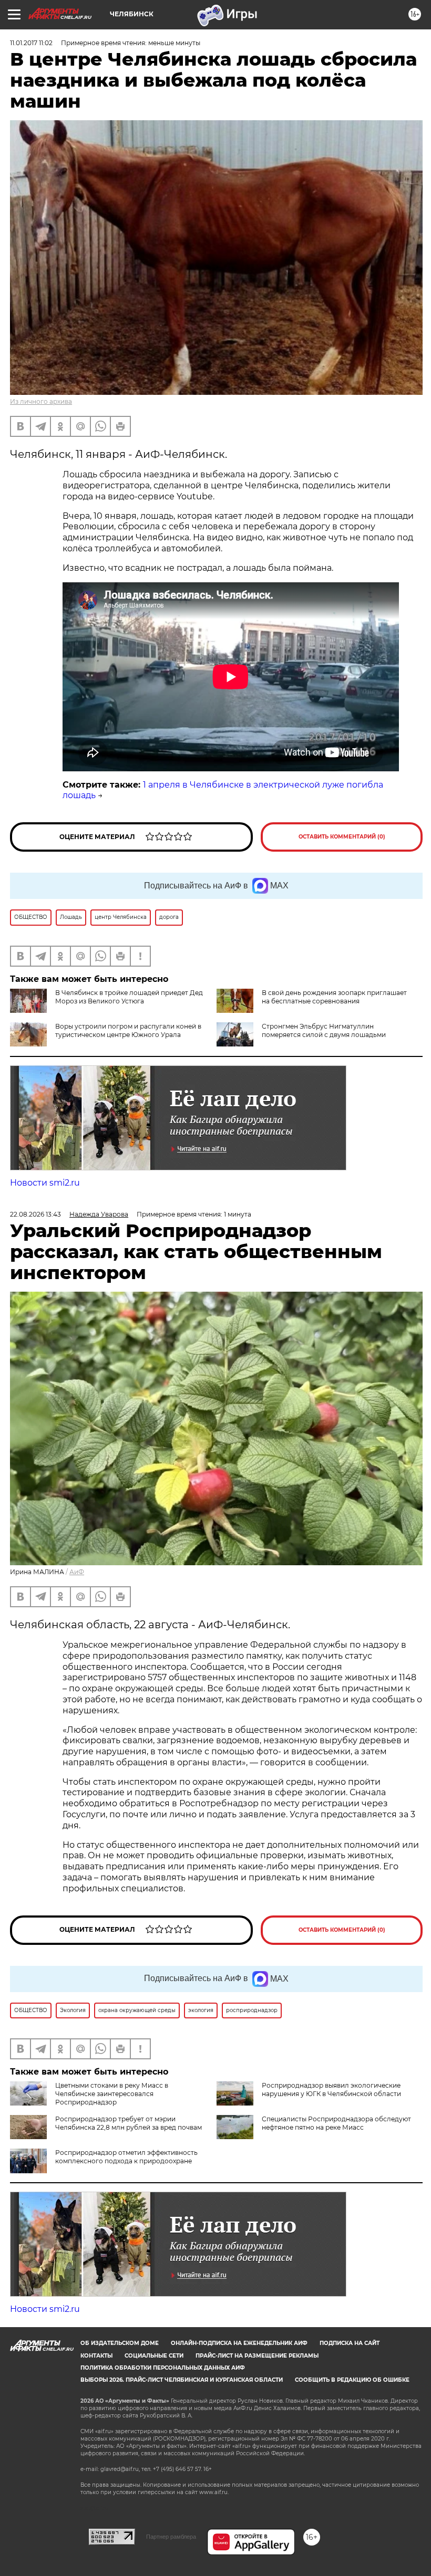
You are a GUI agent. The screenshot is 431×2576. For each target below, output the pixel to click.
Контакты (96, 2356)
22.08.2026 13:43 (35, 1214)
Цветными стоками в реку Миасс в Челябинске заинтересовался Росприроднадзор (112, 2094)
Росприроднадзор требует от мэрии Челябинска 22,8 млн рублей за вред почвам (129, 2123)
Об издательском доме (120, 2343)
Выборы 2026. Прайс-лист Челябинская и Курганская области (182, 2380)
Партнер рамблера (171, 2537)
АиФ (77, 1572)
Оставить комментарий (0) (342, 837)
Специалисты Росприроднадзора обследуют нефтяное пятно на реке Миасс (336, 2123)
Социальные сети (154, 2356)
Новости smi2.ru (45, 1183)
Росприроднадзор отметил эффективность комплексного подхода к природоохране (126, 2157)
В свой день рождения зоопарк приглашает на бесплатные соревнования (334, 997)
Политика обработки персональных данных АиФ (163, 2368)
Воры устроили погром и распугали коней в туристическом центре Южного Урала (128, 1030)
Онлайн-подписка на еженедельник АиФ (239, 2343)
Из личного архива (41, 401)
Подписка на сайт (350, 2343)
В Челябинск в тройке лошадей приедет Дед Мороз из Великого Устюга (129, 997)
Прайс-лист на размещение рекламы (257, 2356)
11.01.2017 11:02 (31, 43)
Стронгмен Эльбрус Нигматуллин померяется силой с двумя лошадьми (324, 1030)
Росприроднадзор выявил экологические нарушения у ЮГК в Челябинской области (331, 2090)
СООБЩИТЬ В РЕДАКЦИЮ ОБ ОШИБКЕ (352, 2380)
